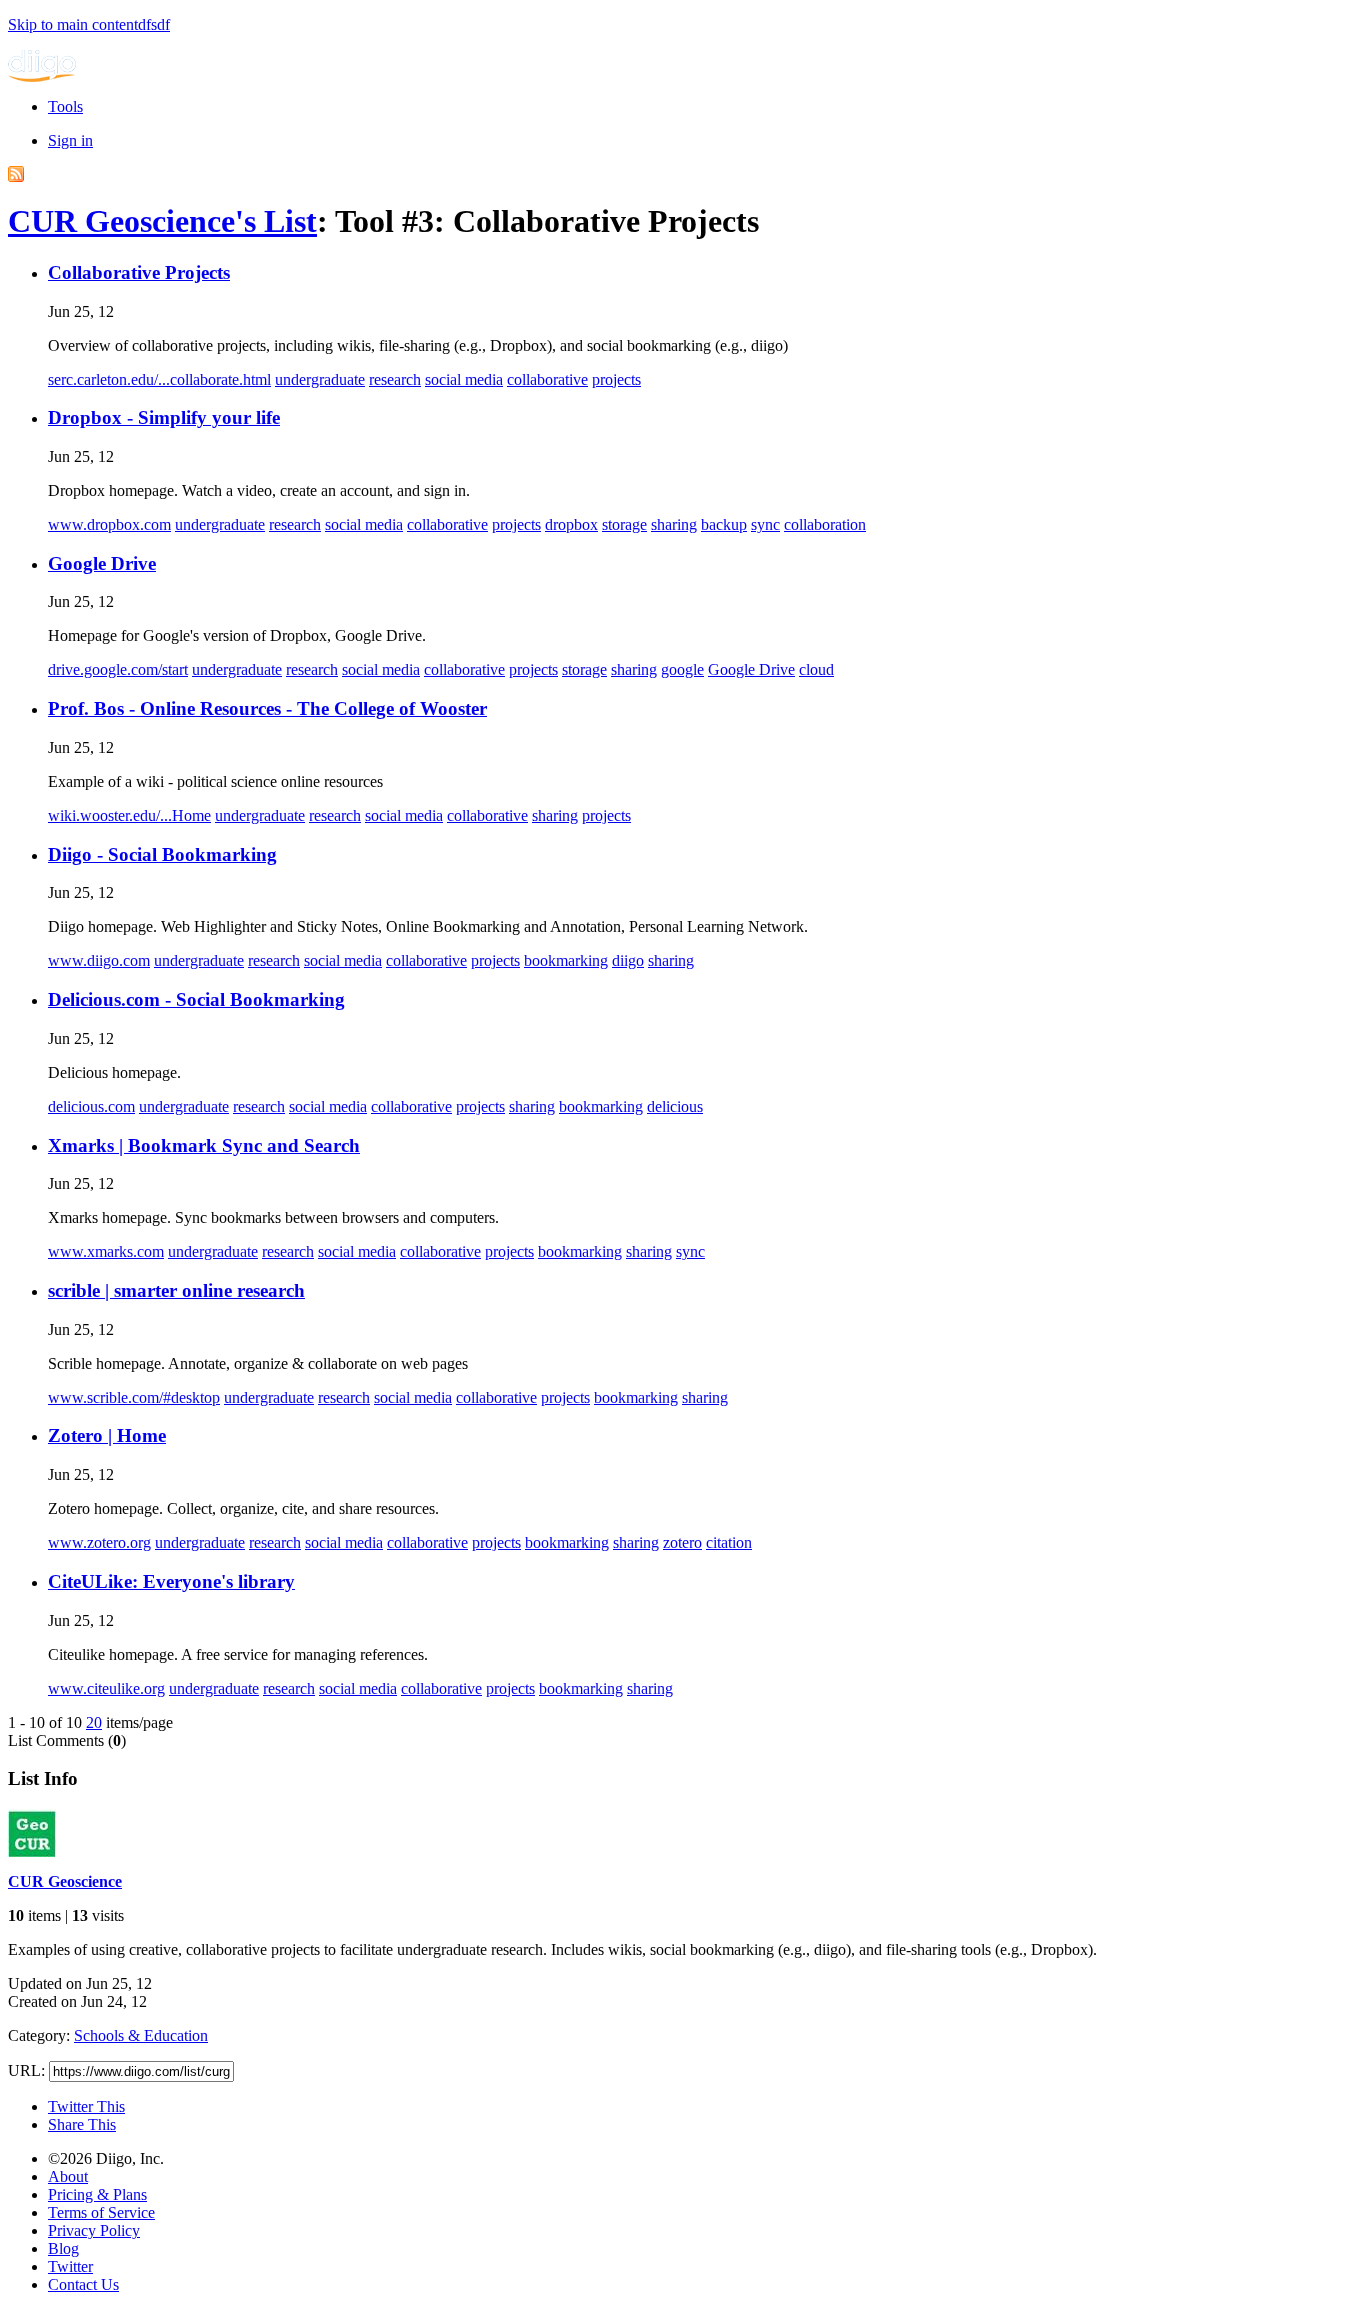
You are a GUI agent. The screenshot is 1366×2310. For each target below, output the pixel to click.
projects (616, 379)
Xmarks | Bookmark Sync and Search (204, 1145)
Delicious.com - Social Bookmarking (196, 999)
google (682, 669)
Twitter (70, 2266)
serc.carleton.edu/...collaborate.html (159, 379)
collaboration (825, 524)
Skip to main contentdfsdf (89, 24)
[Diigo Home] (42, 76)
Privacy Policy (94, 2230)
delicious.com (91, 1106)
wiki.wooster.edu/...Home (129, 815)
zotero (682, 1542)
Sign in (70, 140)
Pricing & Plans (97, 2194)
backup (724, 524)
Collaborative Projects (139, 272)
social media (464, 379)
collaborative (547, 379)
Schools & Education (141, 2035)
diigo (628, 960)
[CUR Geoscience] (32, 1851)
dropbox (571, 524)
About (68, 2176)
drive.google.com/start (118, 669)
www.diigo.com (99, 960)
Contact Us (83, 2284)
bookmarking (566, 960)
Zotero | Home (107, 1435)
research (395, 379)
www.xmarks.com (106, 1251)
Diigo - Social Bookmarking (162, 854)
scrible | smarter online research (176, 1290)
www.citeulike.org (106, 1688)
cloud (816, 669)
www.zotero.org (99, 1542)
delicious (675, 1106)
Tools (65, 106)
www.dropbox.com (109, 524)
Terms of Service (101, 2212)
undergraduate (320, 379)
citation (729, 1542)
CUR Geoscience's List (162, 221)
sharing (674, 524)
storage (624, 524)
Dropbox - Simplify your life (164, 417)
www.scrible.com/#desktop (134, 1397)
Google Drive (102, 563)
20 (94, 1722)
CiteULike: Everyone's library (171, 1581)
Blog (63, 2248)
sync (765, 524)
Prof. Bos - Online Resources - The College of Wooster (267, 708)
